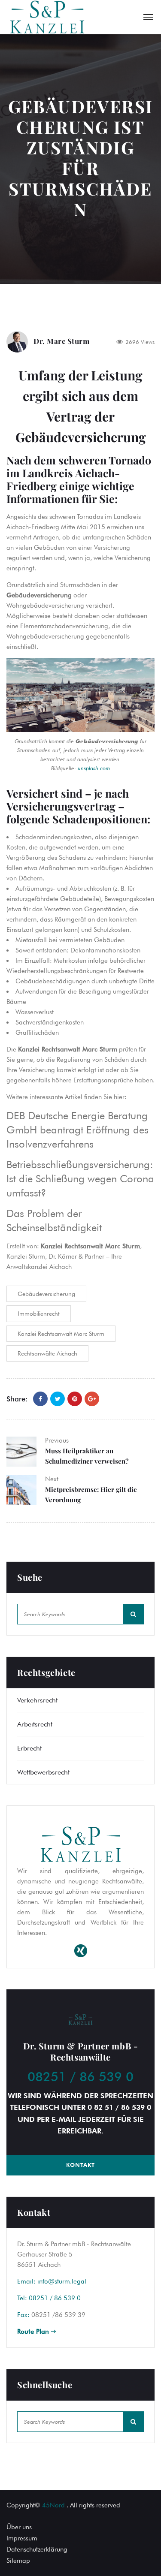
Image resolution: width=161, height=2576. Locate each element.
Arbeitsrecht (35, 1724)
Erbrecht (29, 1748)
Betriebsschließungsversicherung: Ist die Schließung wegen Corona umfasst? (80, 1179)
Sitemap (18, 2561)
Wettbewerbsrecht (43, 1772)
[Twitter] (58, 1399)
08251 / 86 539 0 (80, 2076)
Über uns (19, 2527)
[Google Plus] (92, 1399)
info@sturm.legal (62, 2281)
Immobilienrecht (39, 1314)
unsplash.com (94, 768)
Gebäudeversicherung (46, 1294)
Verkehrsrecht (37, 1700)
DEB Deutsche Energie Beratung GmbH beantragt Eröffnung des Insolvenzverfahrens (77, 1130)
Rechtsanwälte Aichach (47, 1353)
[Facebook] (40, 1399)
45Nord (53, 2505)
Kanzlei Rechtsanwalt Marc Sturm (61, 1334)
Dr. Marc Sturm (61, 341)
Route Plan (34, 2332)
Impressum (22, 2538)
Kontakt (80, 2165)
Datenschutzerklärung (37, 2549)
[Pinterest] (75, 1399)
